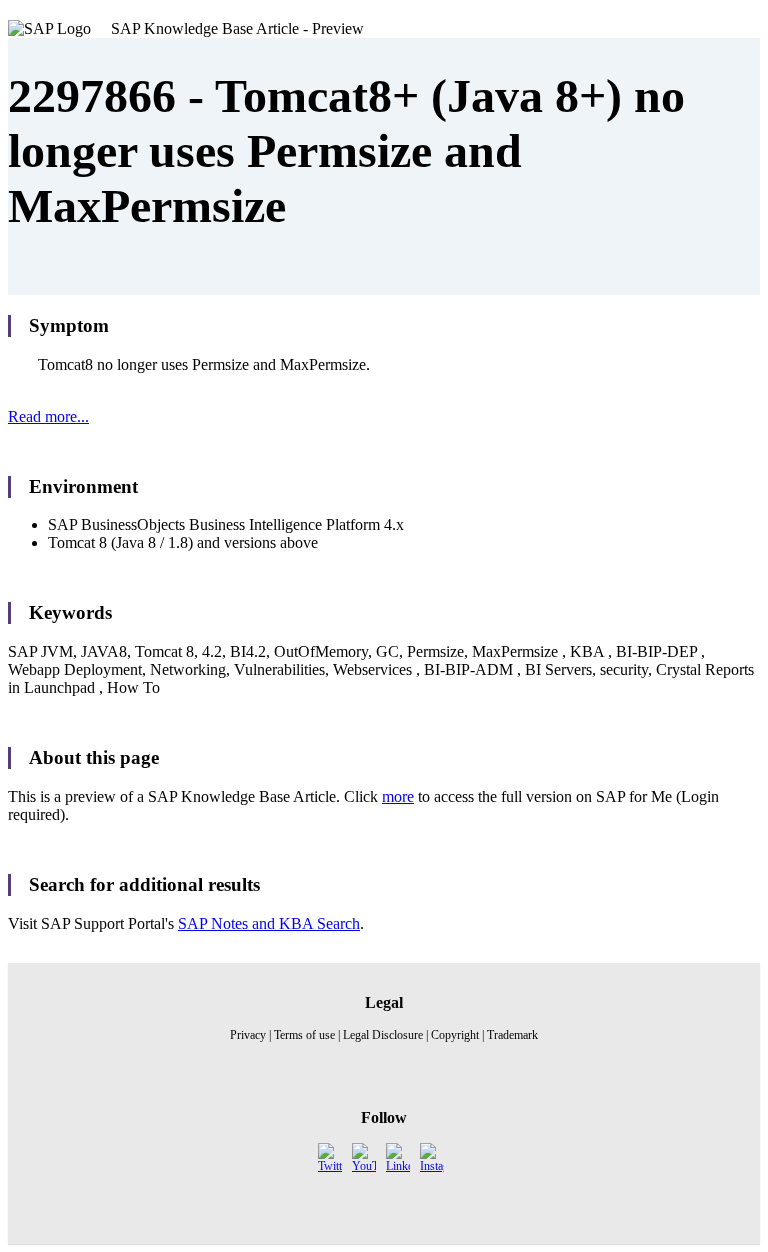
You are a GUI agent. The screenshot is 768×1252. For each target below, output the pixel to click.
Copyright (455, 1035)
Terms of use (304, 1035)
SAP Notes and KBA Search (269, 923)
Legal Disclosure (383, 1035)
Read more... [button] (48, 416)
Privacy (248, 1035)
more (398, 796)
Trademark (512, 1035)
